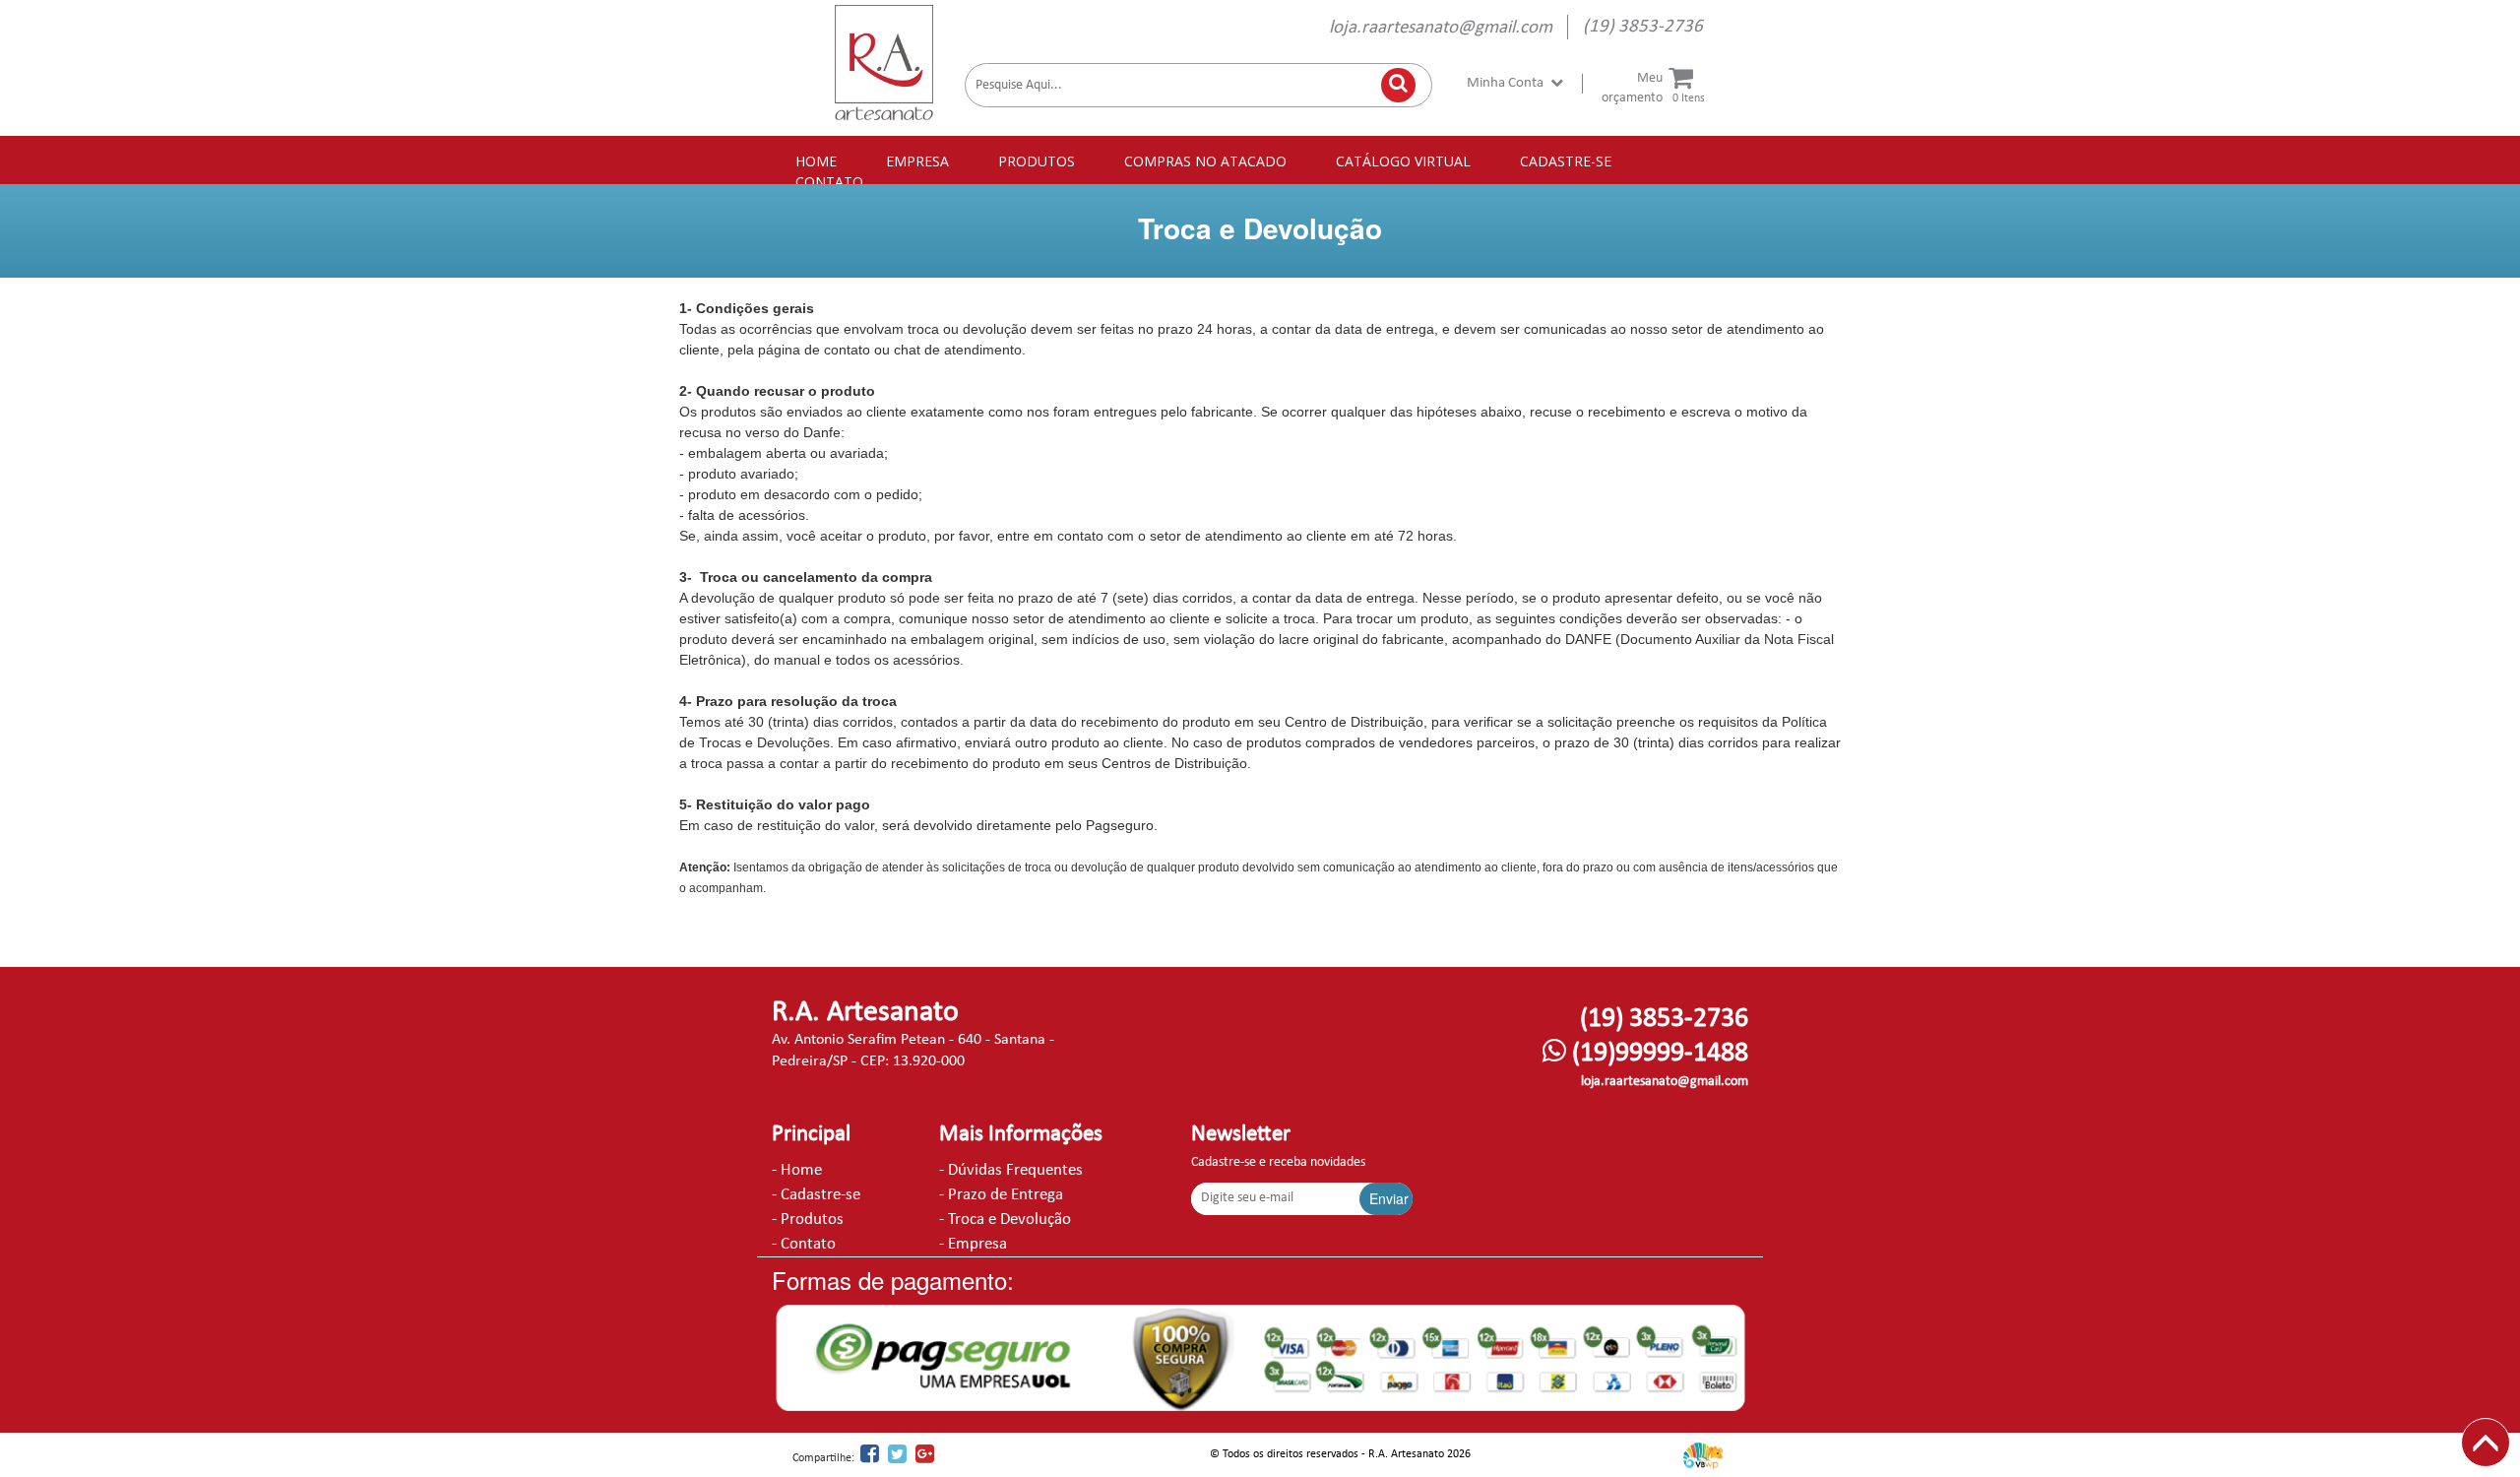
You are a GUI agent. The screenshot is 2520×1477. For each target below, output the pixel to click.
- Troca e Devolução (1005, 1220)
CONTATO (829, 182)
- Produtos (808, 1220)
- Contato (804, 1244)
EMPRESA (917, 161)
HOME (816, 161)
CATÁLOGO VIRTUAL (1403, 161)
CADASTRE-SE (1566, 161)
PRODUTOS (1037, 161)
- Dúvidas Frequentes (1011, 1170)
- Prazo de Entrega (1001, 1195)
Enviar (1389, 1198)
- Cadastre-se (816, 1195)
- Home (797, 1170)
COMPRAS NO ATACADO (1205, 161)
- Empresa (973, 1244)
